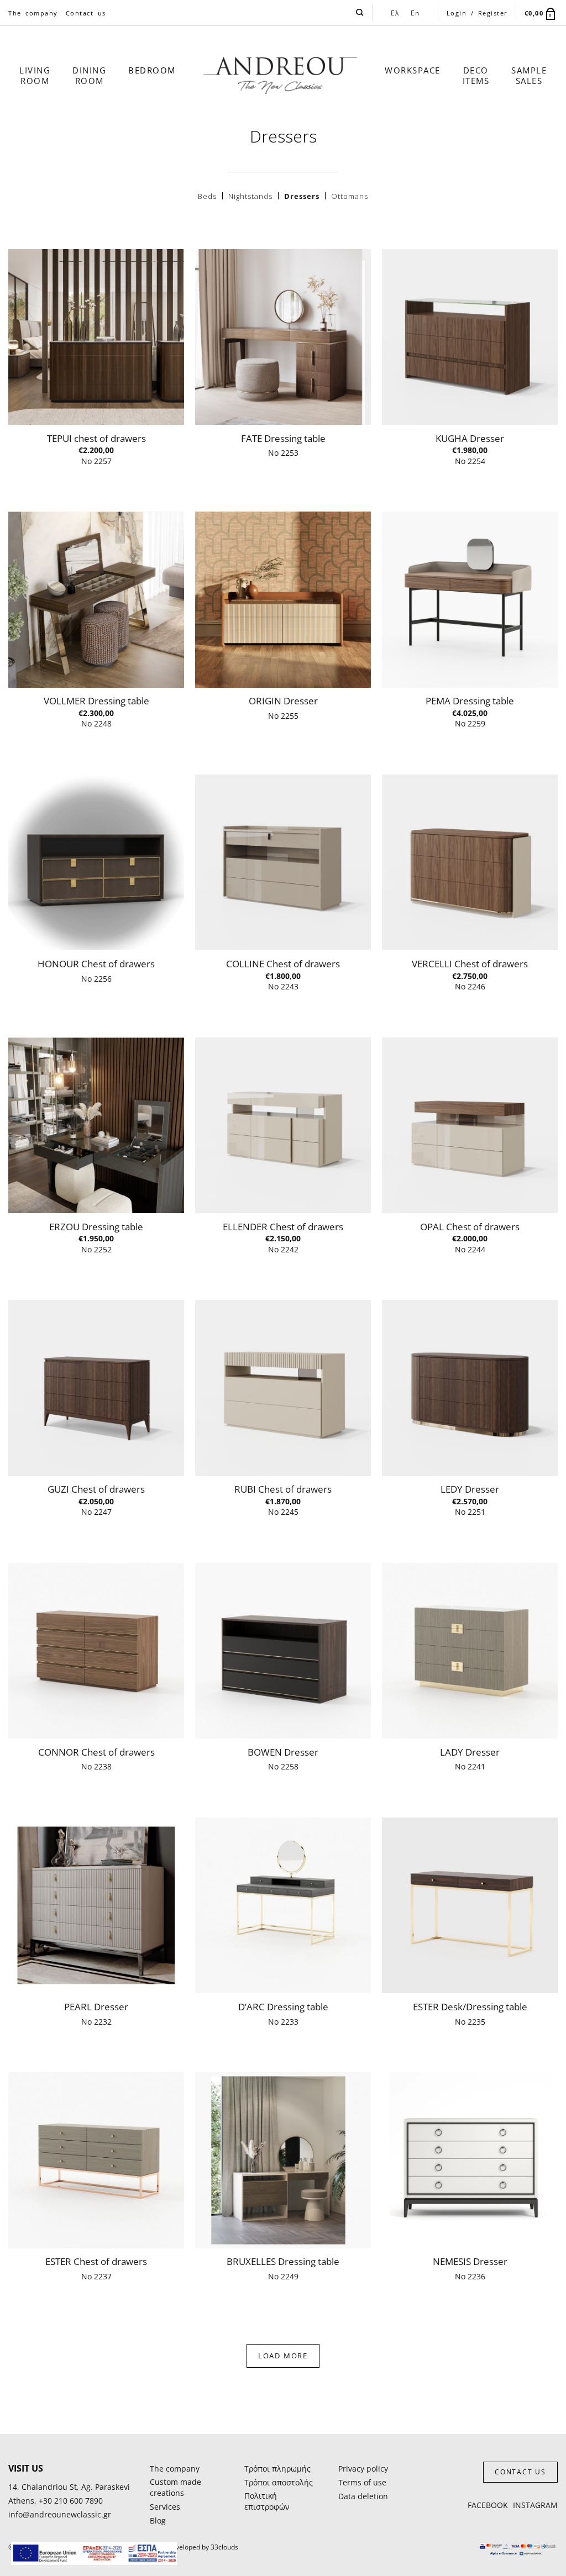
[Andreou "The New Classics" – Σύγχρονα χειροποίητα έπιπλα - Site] (281, 76)
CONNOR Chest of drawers (96, 1752)
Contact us (86, 13)
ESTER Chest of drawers (96, 2262)
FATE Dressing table (283, 439)
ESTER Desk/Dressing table (470, 2007)
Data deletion (363, 2496)
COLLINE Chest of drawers (283, 964)
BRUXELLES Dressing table (283, 2262)
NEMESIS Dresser (470, 2262)
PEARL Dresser (96, 2007)
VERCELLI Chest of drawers (470, 964)
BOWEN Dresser (283, 1752)
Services (165, 2507)
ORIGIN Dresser (283, 701)
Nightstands (250, 196)
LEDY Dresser (470, 1489)
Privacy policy (363, 2469)
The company (33, 13)
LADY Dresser (470, 1752)
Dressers (302, 196)
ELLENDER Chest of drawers (283, 1227)
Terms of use (362, 2482)
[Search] (360, 13)
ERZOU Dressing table (96, 1227)
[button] (541, 13)
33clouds (224, 2547)
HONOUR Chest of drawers (96, 964)
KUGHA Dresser (470, 439)
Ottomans (350, 196)
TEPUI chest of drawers (96, 439)
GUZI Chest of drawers (96, 1489)
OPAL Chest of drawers (470, 1227)
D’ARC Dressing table (283, 2007)
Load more (283, 2356)
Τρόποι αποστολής (279, 2482)
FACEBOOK (488, 2505)
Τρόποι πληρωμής (277, 2469)
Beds (207, 196)
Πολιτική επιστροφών (267, 2501)
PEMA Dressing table (470, 701)
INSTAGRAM (535, 2505)
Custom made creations (175, 2487)
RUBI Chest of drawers (283, 1489)
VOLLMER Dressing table (96, 701)
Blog (158, 2520)
